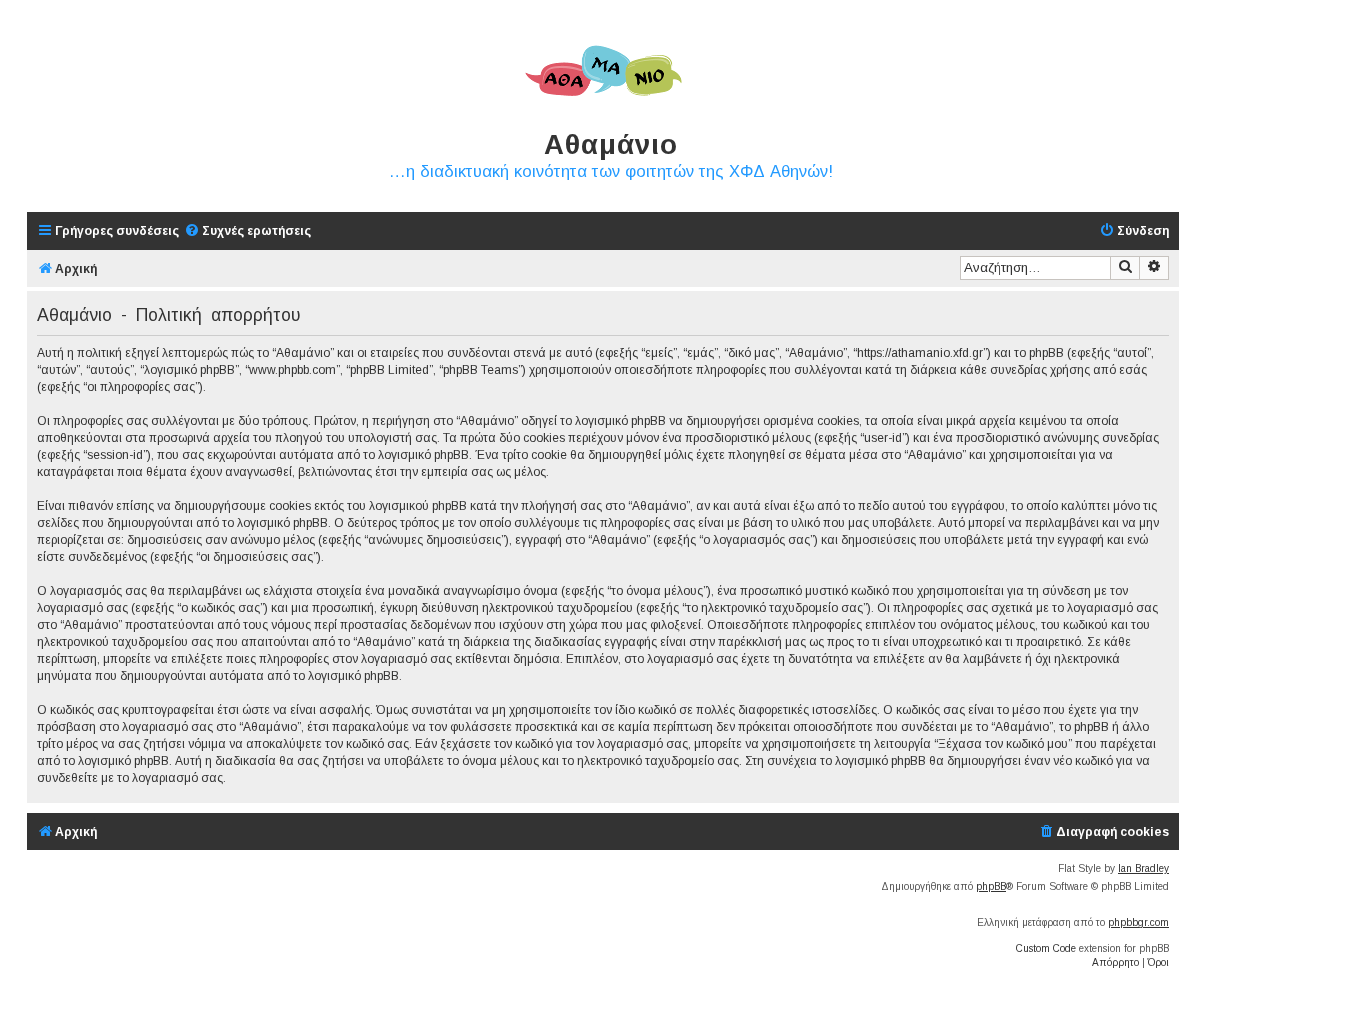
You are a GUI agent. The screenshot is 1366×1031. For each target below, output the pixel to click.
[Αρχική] (603, 72)
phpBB (991, 886)
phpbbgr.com (1138, 922)
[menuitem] (247, 231)
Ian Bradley (1143, 868)
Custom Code (1046, 948)
